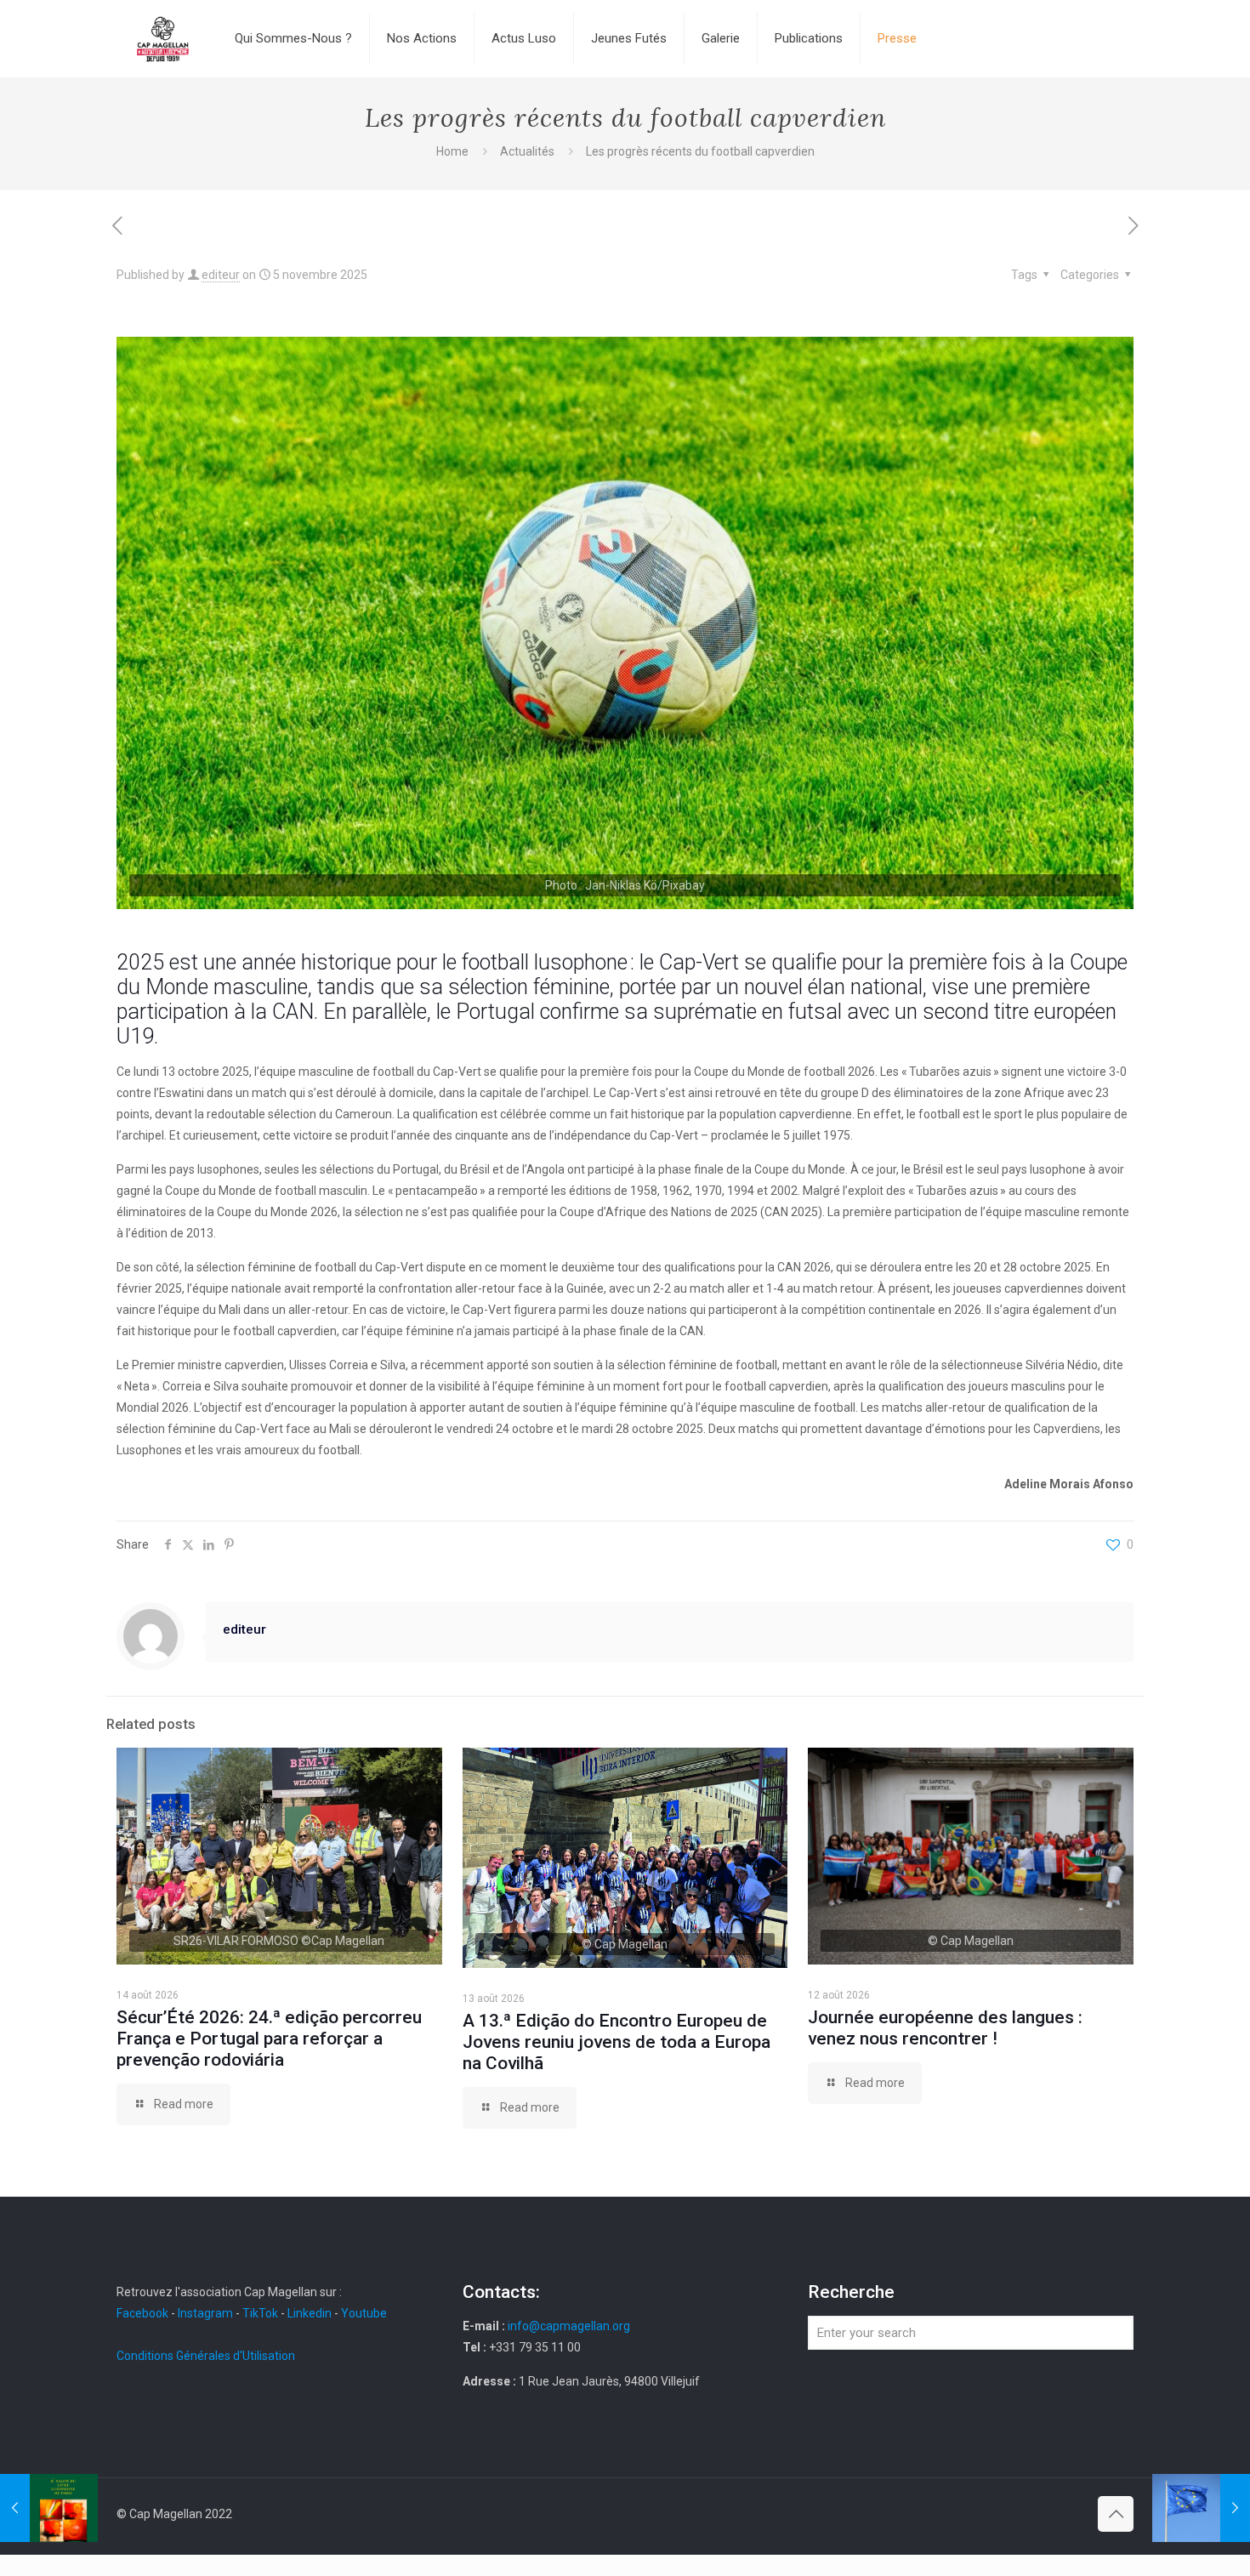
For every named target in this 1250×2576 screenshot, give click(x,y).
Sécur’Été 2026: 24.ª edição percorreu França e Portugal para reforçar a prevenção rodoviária (269, 2039)
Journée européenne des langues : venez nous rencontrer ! (945, 2028)
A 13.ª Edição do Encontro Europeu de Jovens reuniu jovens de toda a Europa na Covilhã (616, 2042)
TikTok (260, 2313)
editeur (221, 275)
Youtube (364, 2313)
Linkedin (310, 2313)
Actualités (527, 151)
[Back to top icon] (1116, 2514)
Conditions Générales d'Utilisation (206, 2356)
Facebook (144, 2313)
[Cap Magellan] (163, 38)
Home (452, 151)
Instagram (205, 2313)
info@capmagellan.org (569, 2326)
